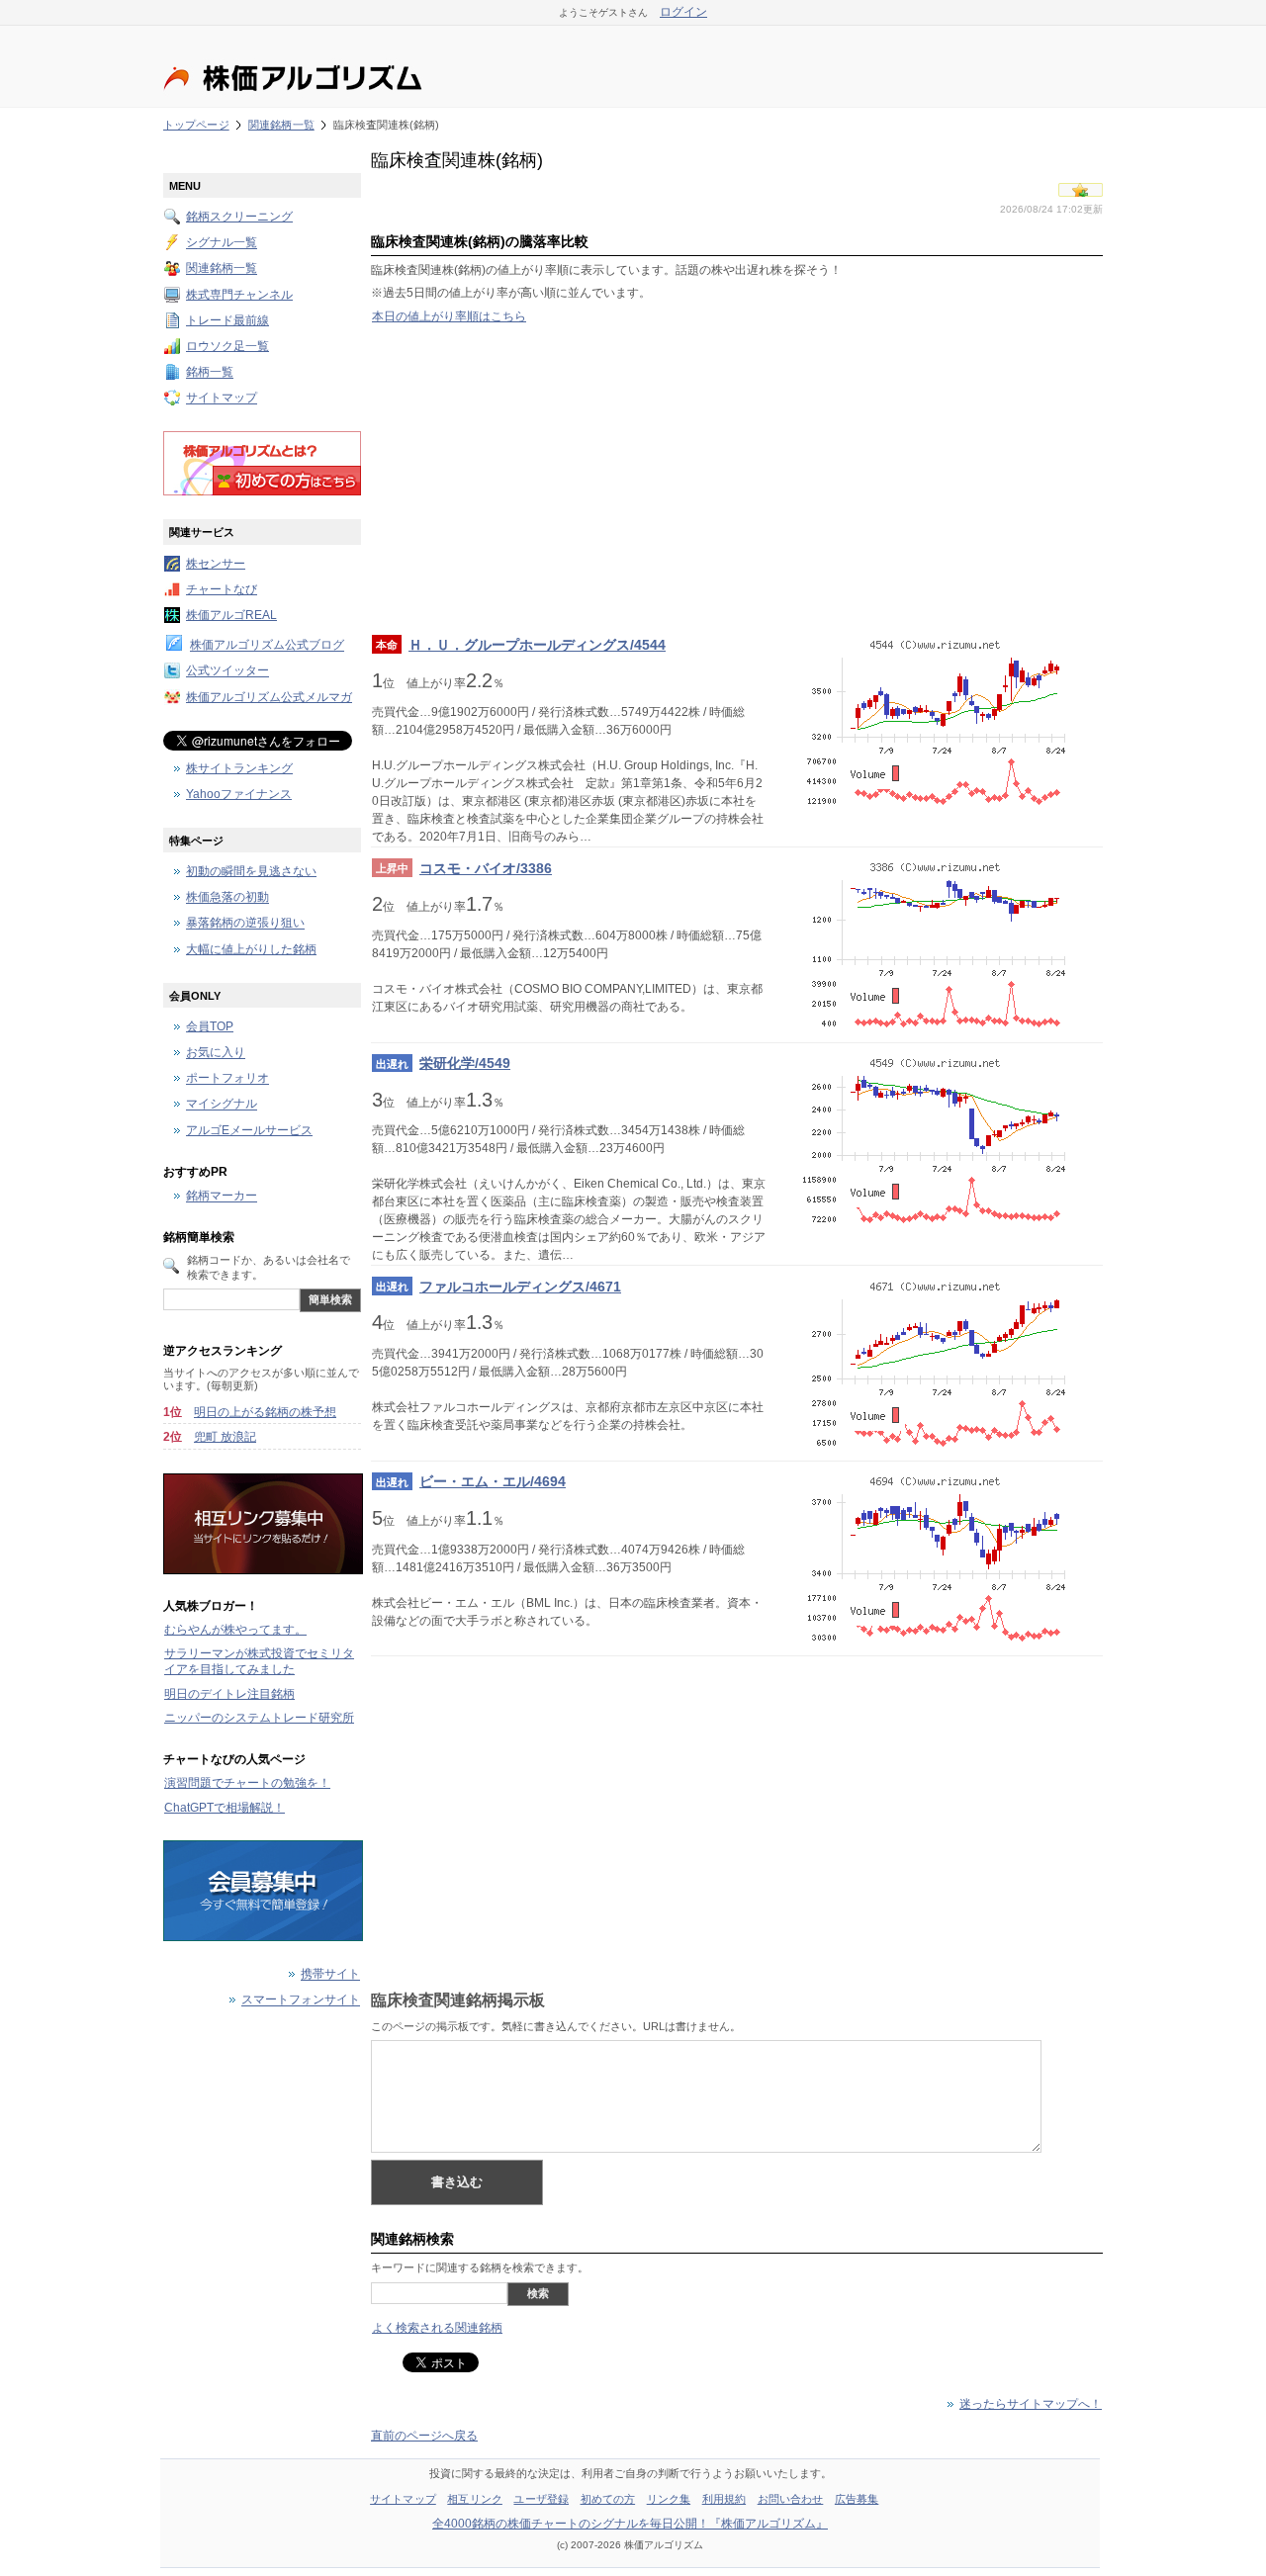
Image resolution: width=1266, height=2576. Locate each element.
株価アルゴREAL (231, 615)
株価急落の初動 (227, 898)
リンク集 (669, 2499)
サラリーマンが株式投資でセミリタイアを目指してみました (259, 1661)
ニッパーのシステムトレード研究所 (259, 1718)
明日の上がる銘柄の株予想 (265, 1412)
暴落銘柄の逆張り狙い (245, 924)
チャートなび (222, 589)
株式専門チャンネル (239, 295)
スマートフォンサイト (301, 2000)
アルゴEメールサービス (249, 1130)
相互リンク (475, 2499)
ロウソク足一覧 (227, 346)
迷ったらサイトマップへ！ (1031, 2404)
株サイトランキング (239, 768)
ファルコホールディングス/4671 (520, 1287)
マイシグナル (222, 1105)
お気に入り (216, 1053)
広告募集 (857, 2499)
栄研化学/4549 (465, 1063)
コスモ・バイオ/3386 (486, 868)
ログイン (683, 12)
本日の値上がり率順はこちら (449, 316)
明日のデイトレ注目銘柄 (229, 1694)
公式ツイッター (227, 671)
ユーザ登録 (541, 2499)
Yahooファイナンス (239, 794)
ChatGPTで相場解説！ (225, 1808)
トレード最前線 (227, 320)
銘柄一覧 (210, 373)
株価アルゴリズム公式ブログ (267, 646)
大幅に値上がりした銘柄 (251, 949)
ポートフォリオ (227, 1079)
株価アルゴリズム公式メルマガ (269, 697)
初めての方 (608, 2499)
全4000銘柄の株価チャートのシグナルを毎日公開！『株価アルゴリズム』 (630, 2524)
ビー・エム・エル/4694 (493, 1481)
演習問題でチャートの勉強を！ (247, 1783)
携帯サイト (330, 1975)
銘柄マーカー (222, 1197)
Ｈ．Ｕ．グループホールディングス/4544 (537, 645)
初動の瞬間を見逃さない (251, 871)
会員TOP (210, 1026)
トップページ (196, 125)
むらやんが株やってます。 (235, 1630)
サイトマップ (222, 399)
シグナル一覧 (222, 243)
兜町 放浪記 (225, 1437)
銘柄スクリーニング (239, 217)
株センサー (216, 564)
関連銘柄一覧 (281, 125)
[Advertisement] (737, 479)
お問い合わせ (791, 2499)
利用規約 (724, 2499)
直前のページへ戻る (424, 2436)
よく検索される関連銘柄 (437, 2328)
